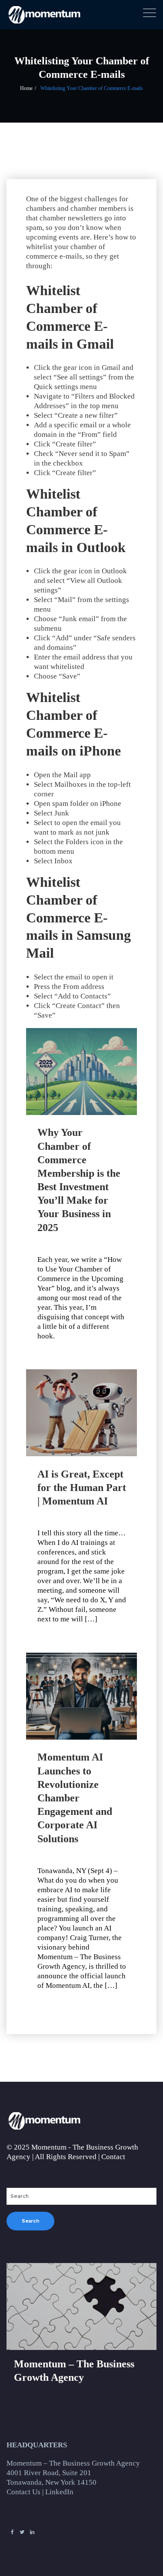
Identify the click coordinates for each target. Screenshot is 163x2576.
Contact (113, 2157)
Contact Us (23, 2492)
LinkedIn (59, 2492)
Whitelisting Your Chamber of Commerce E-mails (92, 88)
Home (26, 88)
